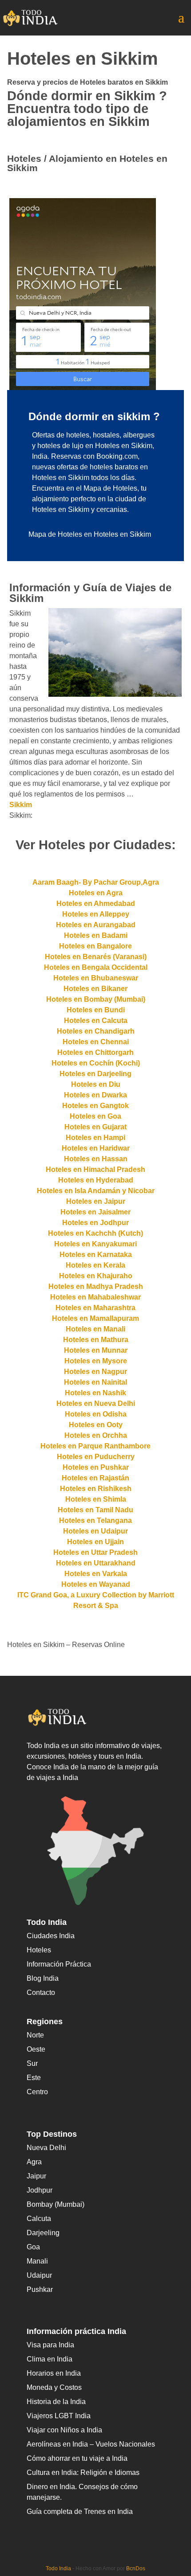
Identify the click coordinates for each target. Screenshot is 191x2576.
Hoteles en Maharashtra (95, 1308)
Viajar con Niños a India (64, 2430)
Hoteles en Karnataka (96, 1255)
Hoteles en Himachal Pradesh (95, 1169)
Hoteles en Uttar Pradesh (95, 1552)
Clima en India (50, 2359)
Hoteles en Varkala (96, 1574)
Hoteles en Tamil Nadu (95, 1510)
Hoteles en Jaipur (96, 1201)
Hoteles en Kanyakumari (95, 1244)
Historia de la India (56, 2402)
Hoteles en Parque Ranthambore (95, 1446)
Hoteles (39, 1950)
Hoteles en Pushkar (96, 1467)
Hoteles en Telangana (95, 1520)
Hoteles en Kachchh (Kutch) (95, 1233)
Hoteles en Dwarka (95, 1095)
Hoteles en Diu (96, 1084)
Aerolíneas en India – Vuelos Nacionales (91, 2444)
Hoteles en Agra (96, 893)
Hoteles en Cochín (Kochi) (96, 1063)
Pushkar (40, 2289)
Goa (33, 2247)
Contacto (41, 1992)
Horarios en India (54, 2373)
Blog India (43, 1978)
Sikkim (21, 805)
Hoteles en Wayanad (96, 1584)
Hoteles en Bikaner (95, 989)
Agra (34, 2162)
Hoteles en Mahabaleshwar (95, 1297)
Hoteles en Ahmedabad (96, 904)
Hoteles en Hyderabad (96, 1180)
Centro (37, 2092)
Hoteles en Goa (95, 1116)
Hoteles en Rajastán (95, 1478)
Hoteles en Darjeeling (95, 1074)
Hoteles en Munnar (96, 1350)
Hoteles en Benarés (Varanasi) (96, 957)
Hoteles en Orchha (96, 1435)
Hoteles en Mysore (96, 1361)
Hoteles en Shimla (96, 1499)
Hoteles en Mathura (96, 1340)
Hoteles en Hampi (95, 1138)
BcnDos (136, 2568)
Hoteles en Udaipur (95, 1531)
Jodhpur (40, 2190)
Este (34, 2078)
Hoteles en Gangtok (95, 1106)
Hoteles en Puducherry (96, 1457)
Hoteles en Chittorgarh (95, 1052)
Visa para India (50, 2345)
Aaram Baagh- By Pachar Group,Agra (96, 882)
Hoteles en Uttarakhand (96, 1563)
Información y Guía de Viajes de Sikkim (90, 593)
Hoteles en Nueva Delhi (96, 1403)
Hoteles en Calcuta (96, 1021)
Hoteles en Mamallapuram (95, 1318)
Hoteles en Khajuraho (96, 1276)
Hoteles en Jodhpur (95, 1223)
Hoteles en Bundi (96, 1010)
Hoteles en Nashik (95, 1393)
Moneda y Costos (54, 2387)
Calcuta (39, 2219)
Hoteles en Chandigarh (96, 1031)
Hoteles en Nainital (95, 1382)
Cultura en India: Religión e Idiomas (83, 2473)
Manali (37, 2261)
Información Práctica (59, 1964)
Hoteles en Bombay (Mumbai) (96, 999)
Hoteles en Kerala (95, 1265)
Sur (32, 2063)
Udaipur (39, 2275)
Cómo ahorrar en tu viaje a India (77, 2458)
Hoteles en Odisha (96, 1414)
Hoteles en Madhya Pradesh (96, 1286)
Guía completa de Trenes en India (80, 2512)
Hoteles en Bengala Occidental (96, 967)
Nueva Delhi (46, 2148)
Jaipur (36, 2176)
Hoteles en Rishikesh (96, 1489)
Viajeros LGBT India (59, 2416)
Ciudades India (51, 1936)
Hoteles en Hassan (96, 1159)
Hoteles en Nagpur (95, 1372)
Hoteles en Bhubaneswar (96, 978)
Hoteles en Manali (95, 1329)
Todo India (58, 2568)
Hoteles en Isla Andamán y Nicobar (96, 1191)
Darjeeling (43, 2233)
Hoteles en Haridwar (96, 1148)
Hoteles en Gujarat (95, 1127)
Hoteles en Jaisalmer (95, 1212)
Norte (35, 2035)
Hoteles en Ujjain (95, 1542)
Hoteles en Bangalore (95, 946)
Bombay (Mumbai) (56, 2204)
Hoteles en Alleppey (96, 914)
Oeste (36, 2049)
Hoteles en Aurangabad (96, 925)
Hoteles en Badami (96, 935)
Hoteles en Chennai (96, 1042)
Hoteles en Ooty (96, 1425)
